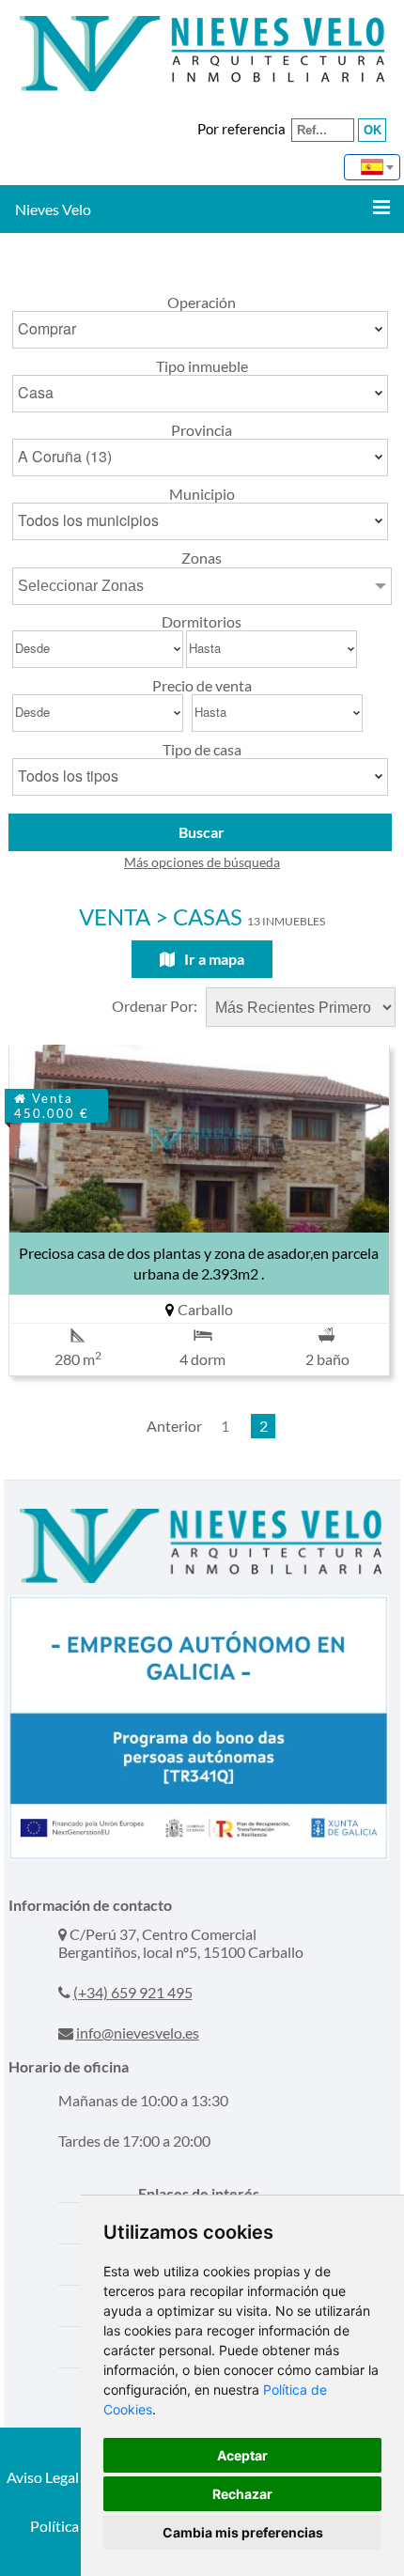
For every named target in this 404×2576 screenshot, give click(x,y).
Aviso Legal (43, 2477)
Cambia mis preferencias (243, 2532)
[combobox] (372, 167)
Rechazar (242, 2494)
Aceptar (242, 2455)
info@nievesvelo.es (138, 2033)
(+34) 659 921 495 (133, 1992)
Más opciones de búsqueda (202, 862)
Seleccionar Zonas (81, 586)
